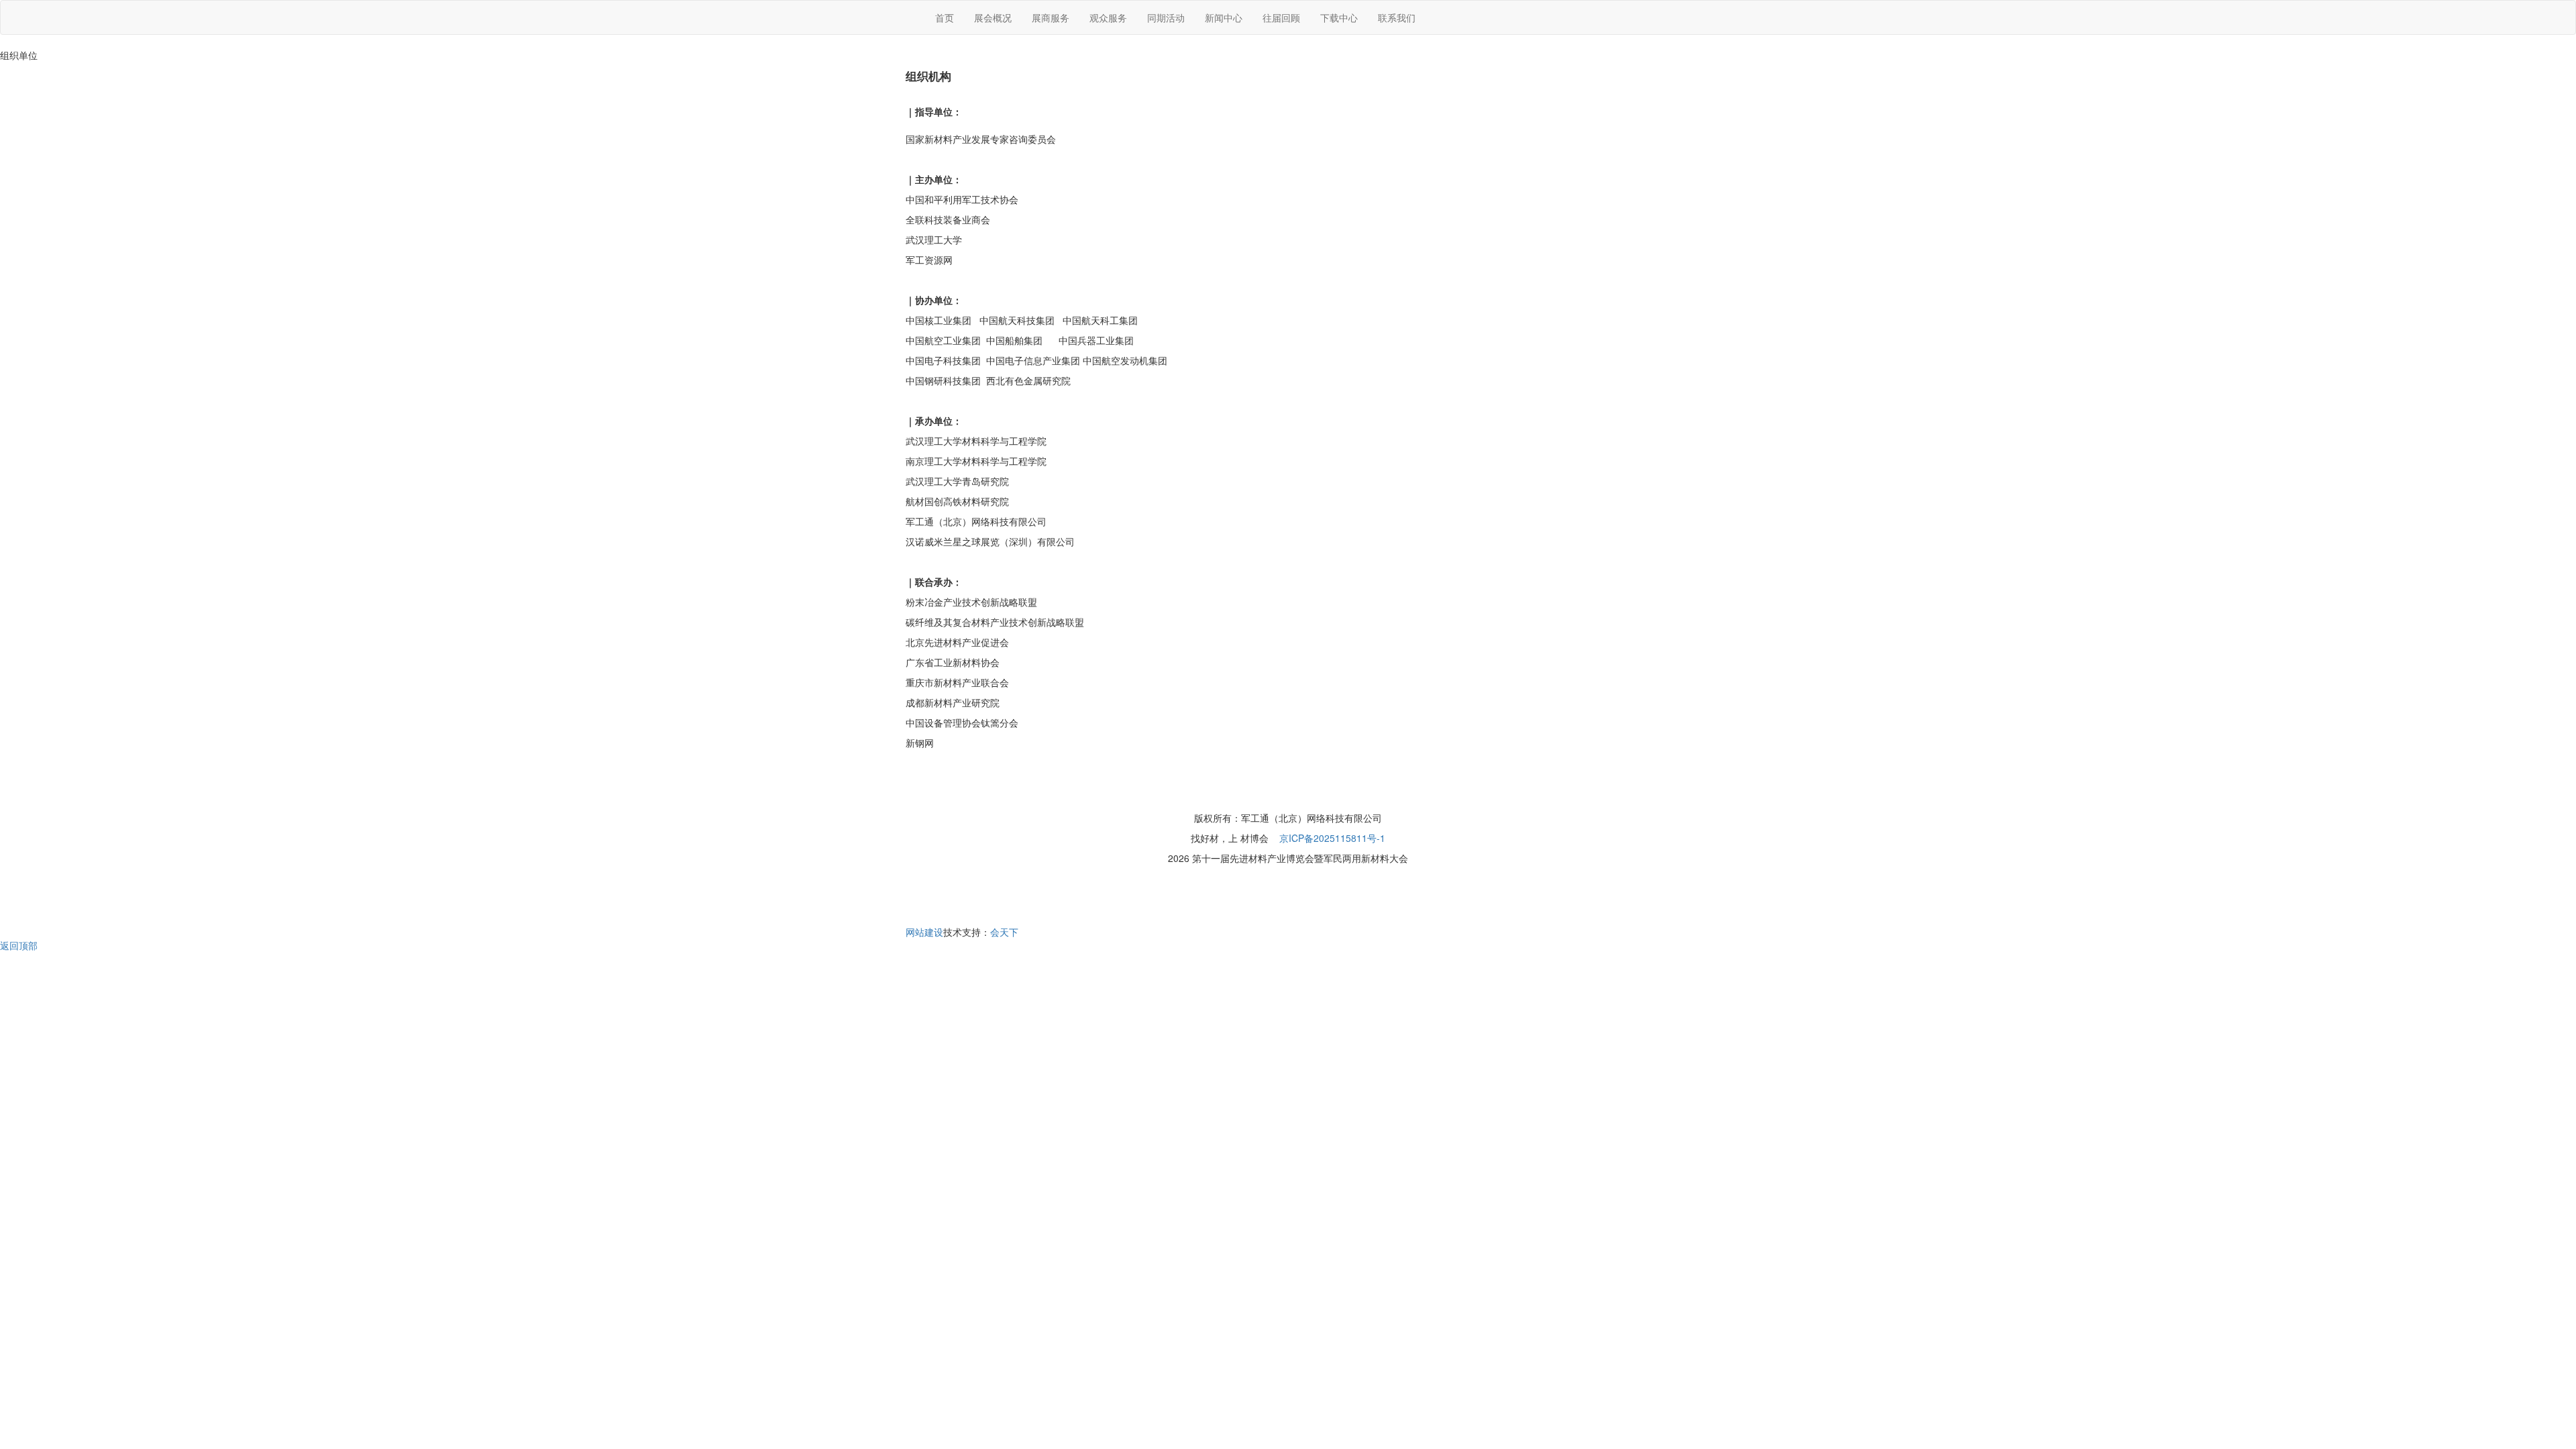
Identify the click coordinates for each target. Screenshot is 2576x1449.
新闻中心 (1224, 17)
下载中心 (1339, 17)
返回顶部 (19, 945)
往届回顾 (1281, 17)
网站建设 (924, 932)
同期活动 (1166, 17)
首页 (945, 17)
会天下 (1004, 932)
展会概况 (993, 17)
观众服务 (1108, 17)
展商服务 (1051, 17)
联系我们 (1397, 17)
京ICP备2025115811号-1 (1332, 838)
